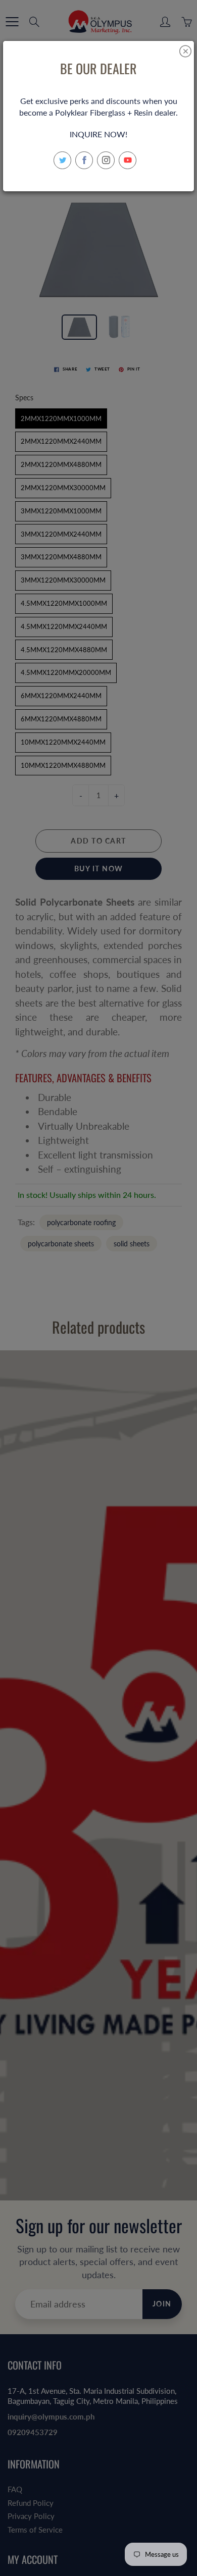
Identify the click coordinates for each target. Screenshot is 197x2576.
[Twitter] (62, 160)
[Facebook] (84, 160)
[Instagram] (106, 160)
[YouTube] (128, 160)
